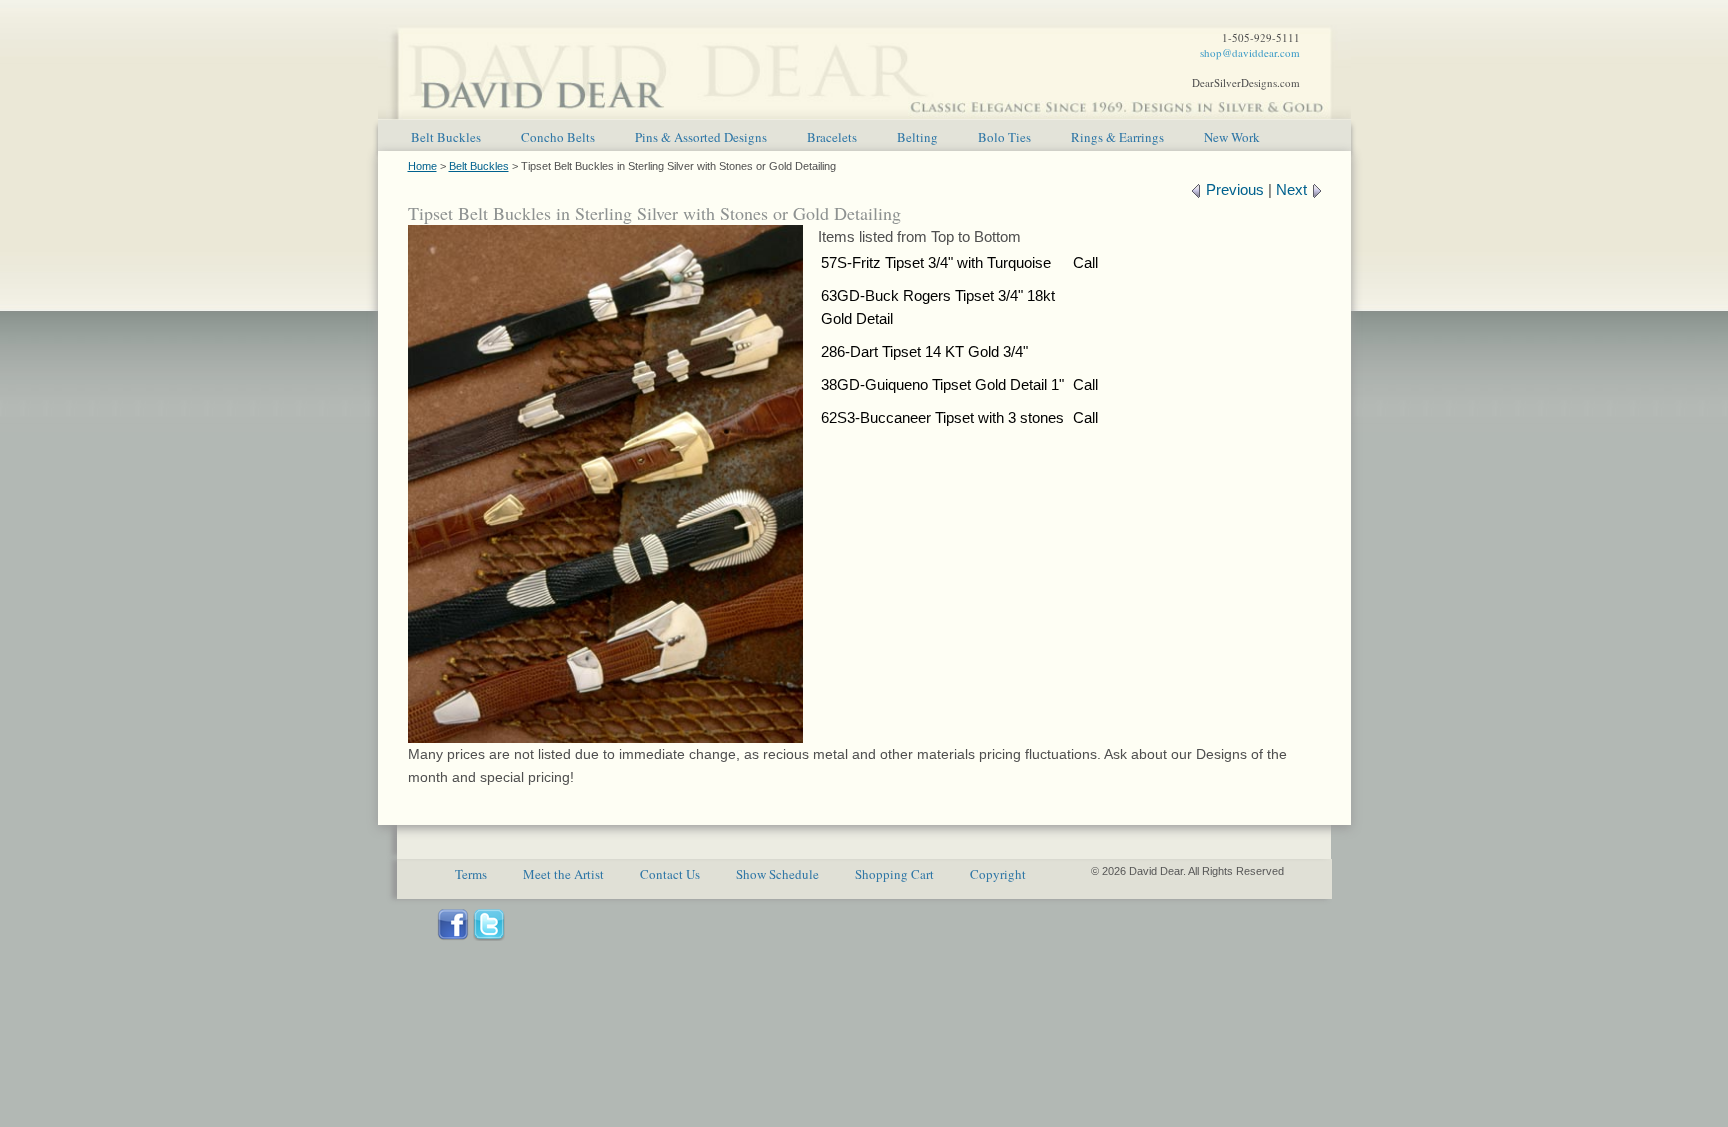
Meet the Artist (563, 874)
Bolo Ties (1004, 137)
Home (422, 166)
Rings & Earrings (1117, 137)
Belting (917, 137)
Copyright (998, 874)
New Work (1232, 137)
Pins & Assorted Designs (701, 137)
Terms (471, 874)
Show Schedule (777, 874)
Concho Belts (558, 137)
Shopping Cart (894, 874)
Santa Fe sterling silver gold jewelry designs (864, 60)
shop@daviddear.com (1250, 52)
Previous (1233, 189)
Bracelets (832, 137)
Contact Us (670, 874)
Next (1293, 189)
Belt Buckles (446, 137)
